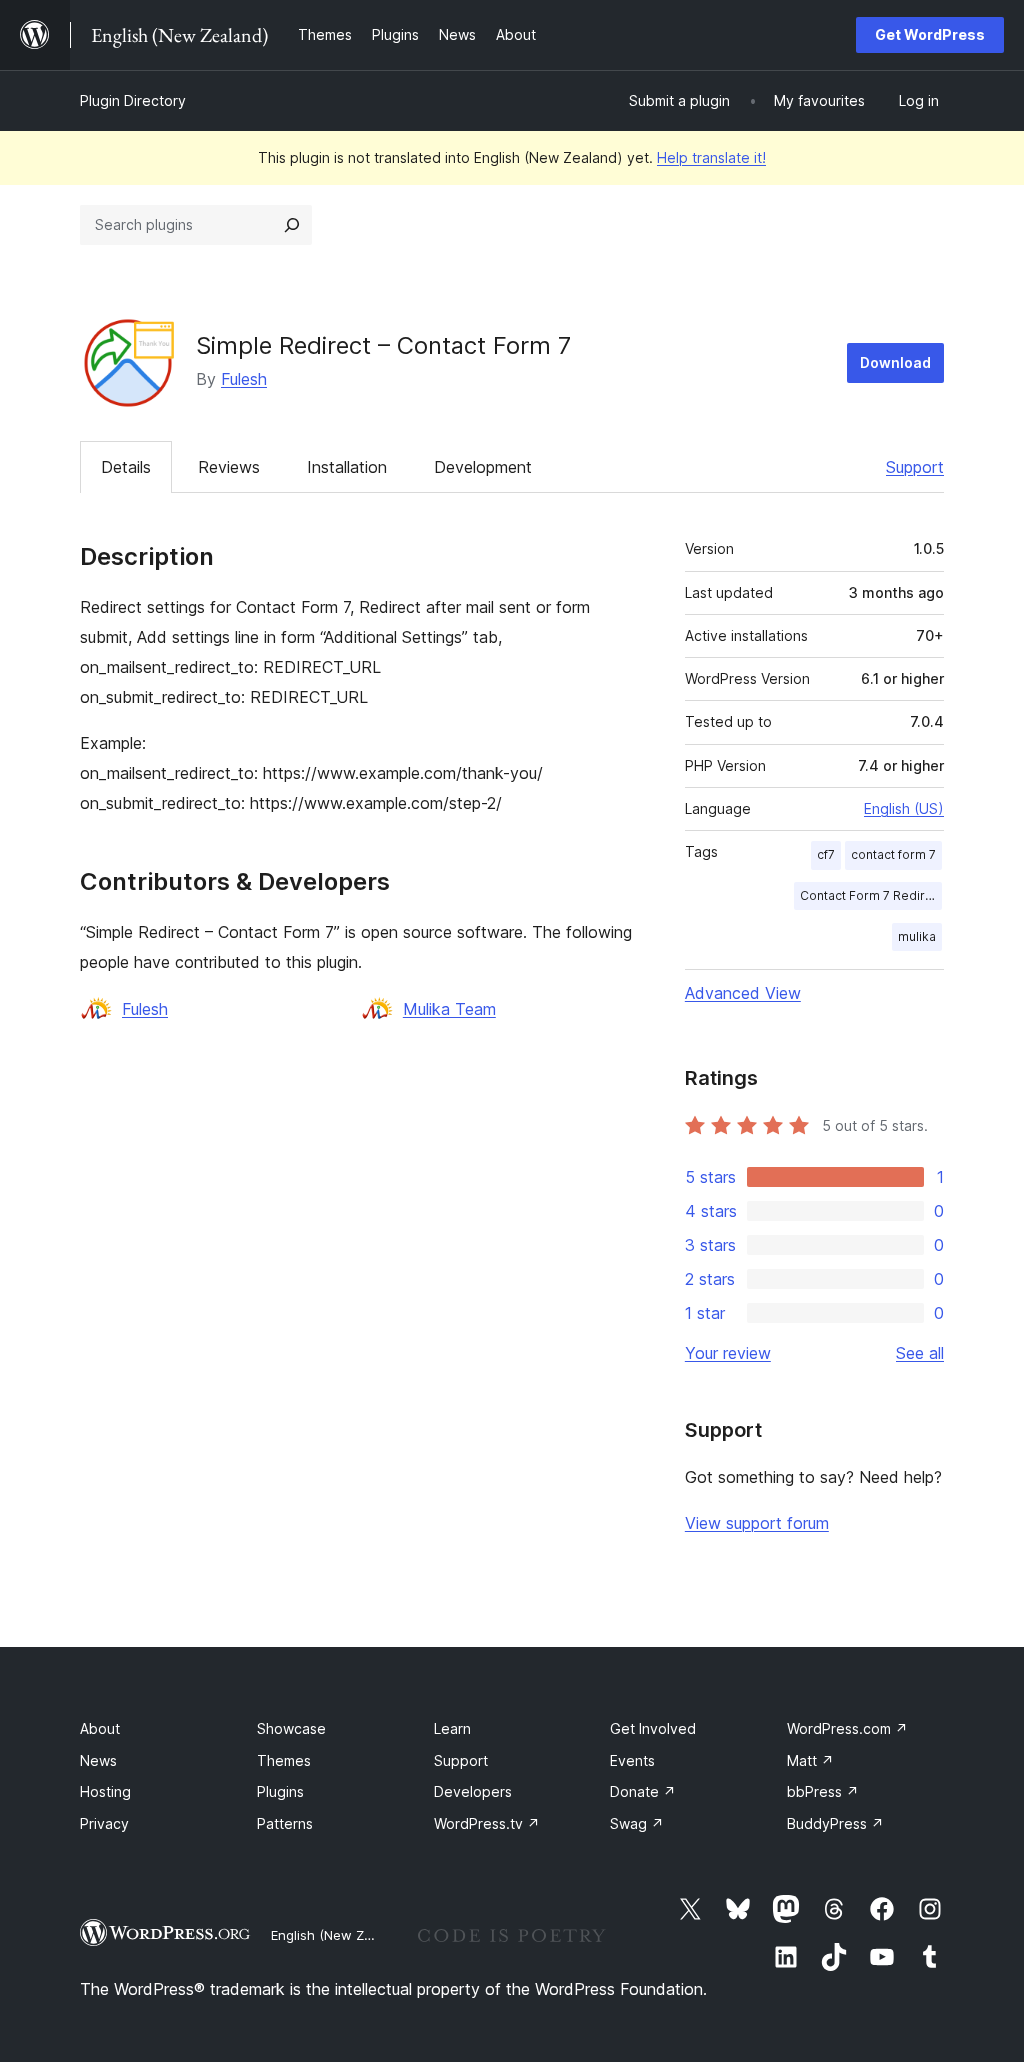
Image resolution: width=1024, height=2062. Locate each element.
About (100, 1728)
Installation (347, 467)
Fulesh (244, 379)
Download (895, 362)
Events (632, 1760)
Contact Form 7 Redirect (871, 895)
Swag (637, 1823)
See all (920, 1353)
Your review (728, 1353)
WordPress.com (847, 1728)
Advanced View (743, 993)
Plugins (280, 1791)
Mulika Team (449, 1009)
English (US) (904, 808)
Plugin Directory (133, 100)
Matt (810, 1760)
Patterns (285, 1823)
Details (126, 467)
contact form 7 (893, 854)
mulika (917, 936)
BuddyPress (835, 1823)
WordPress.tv (487, 1823)
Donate (643, 1791)
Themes (284, 1760)
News (98, 1760)
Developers (473, 1791)
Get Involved (653, 1728)
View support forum (757, 1523)
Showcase (291, 1728)
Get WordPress (930, 34)
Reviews (229, 467)
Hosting (105, 1791)
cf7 (826, 854)
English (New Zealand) (341, 1935)
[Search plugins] (292, 225)
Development (483, 467)
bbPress (823, 1791)
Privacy (104, 1823)
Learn (452, 1728)
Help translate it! (711, 157)
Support (915, 467)
